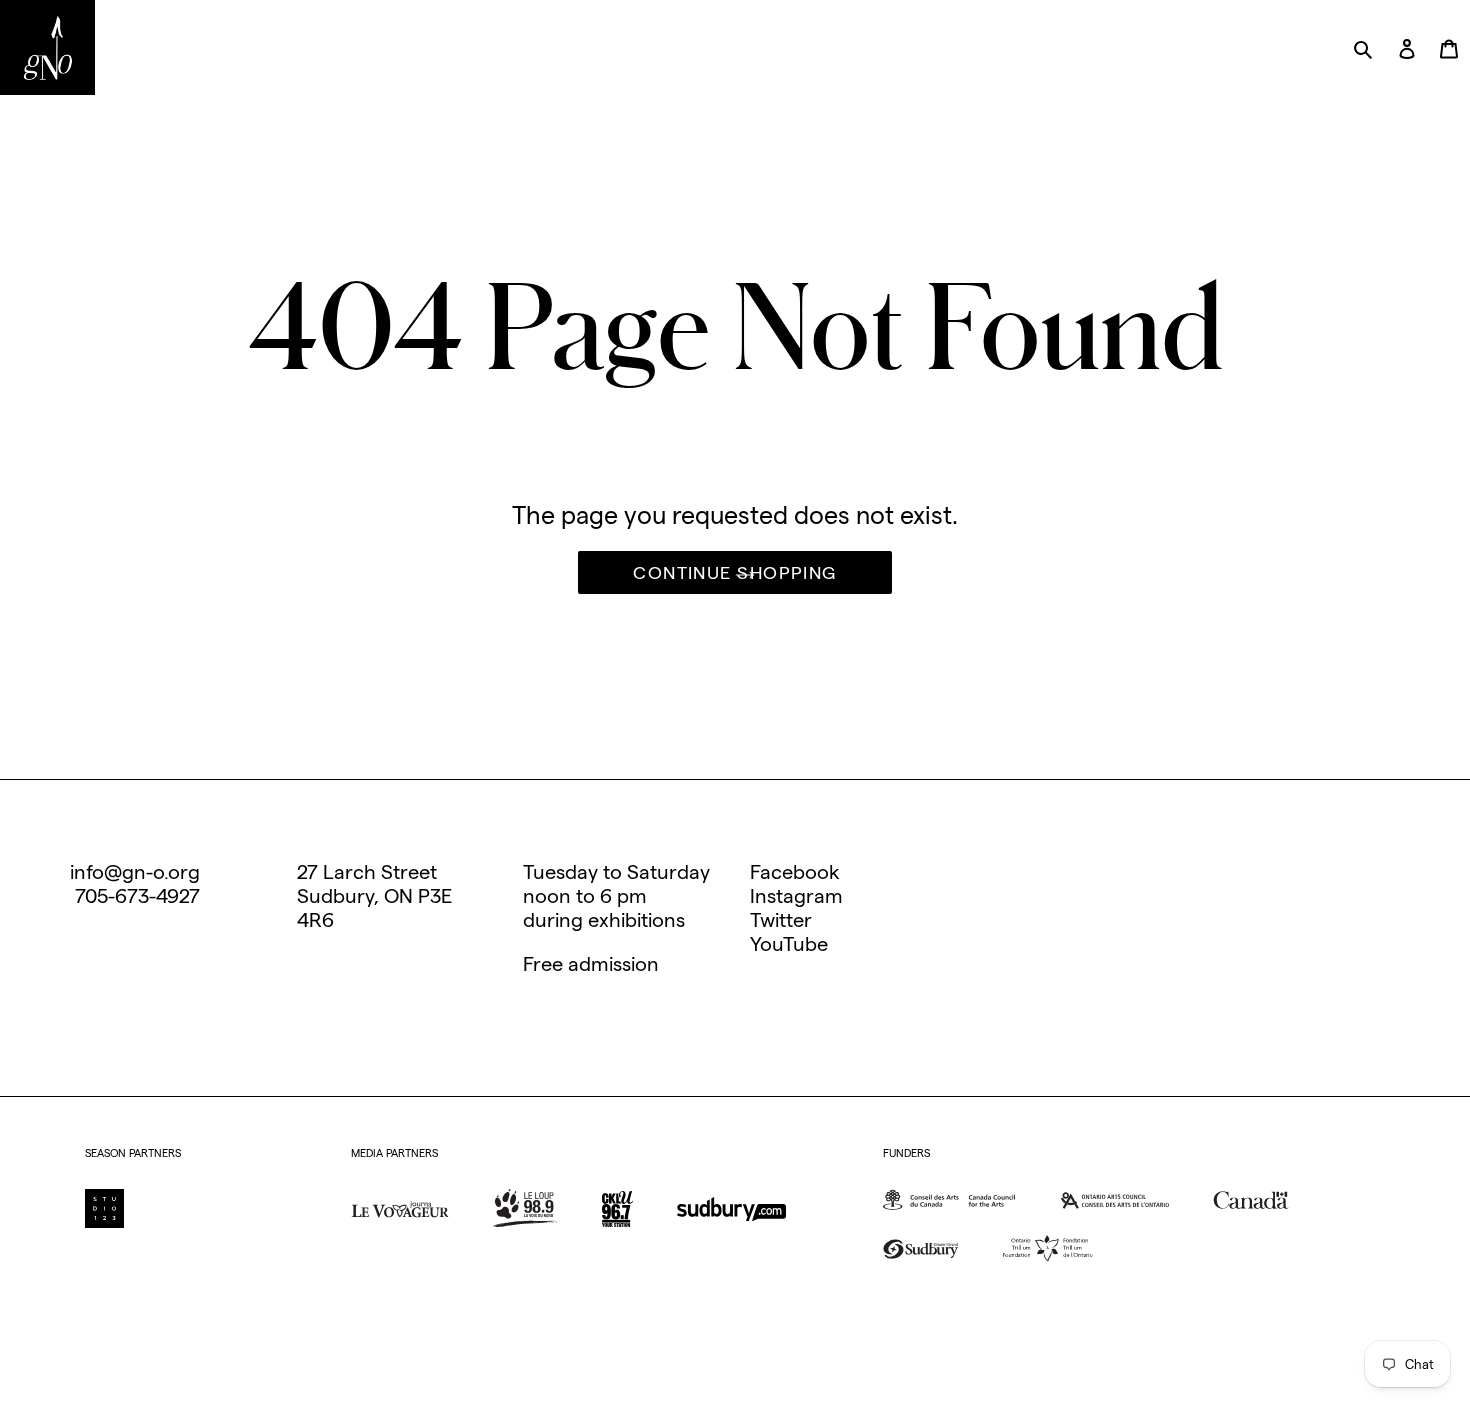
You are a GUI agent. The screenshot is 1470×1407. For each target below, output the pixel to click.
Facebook (795, 872)
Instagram (796, 896)
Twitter (781, 920)
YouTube (789, 944)
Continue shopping (734, 572)
